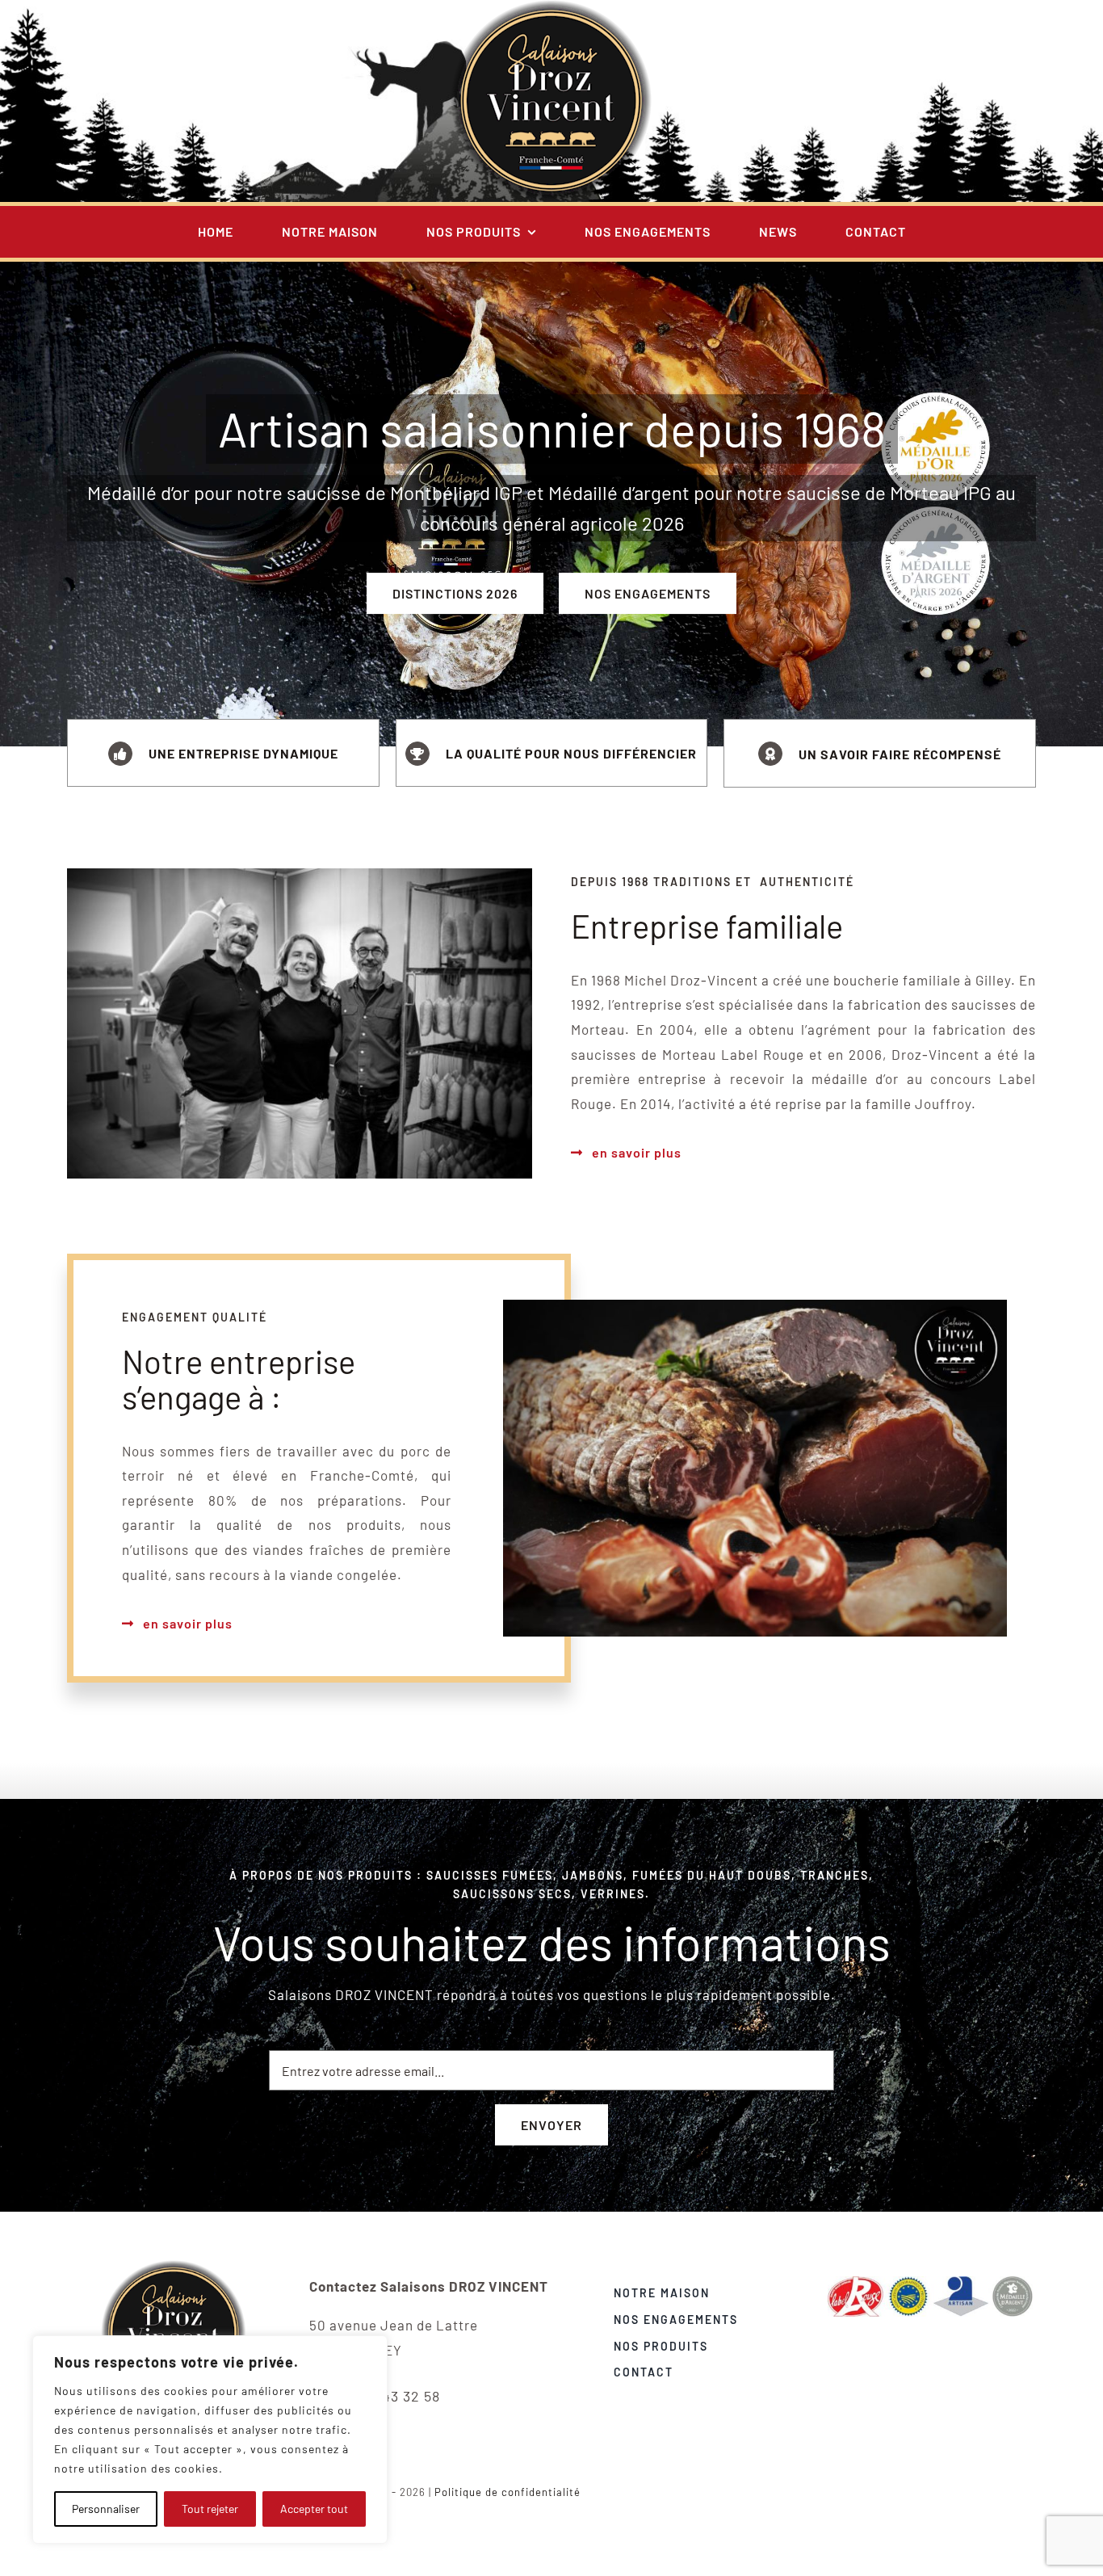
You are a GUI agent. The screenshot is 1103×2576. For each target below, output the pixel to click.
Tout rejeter (210, 2509)
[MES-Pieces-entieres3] (174, 2267)
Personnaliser (106, 2509)
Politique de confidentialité (507, 2492)
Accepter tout (314, 2509)
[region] (210, 2439)
